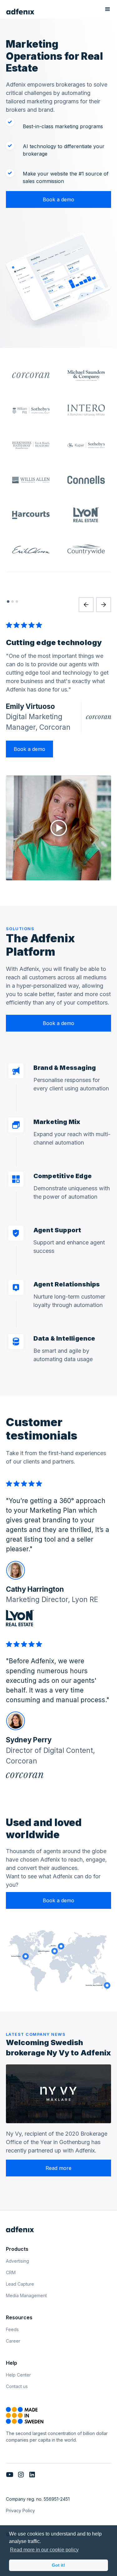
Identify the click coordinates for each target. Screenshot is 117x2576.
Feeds (12, 2329)
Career (13, 2341)
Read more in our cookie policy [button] (44, 2550)
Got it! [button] (58, 2565)
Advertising (17, 2261)
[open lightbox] (59, 828)
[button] (108, 12)
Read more (58, 2168)
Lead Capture (20, 2284)
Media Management (26, 2295)
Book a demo (58, 199)
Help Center (18, 2375)
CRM (11, 2272)
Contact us (17, 2386)
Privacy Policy (20, 2510)
